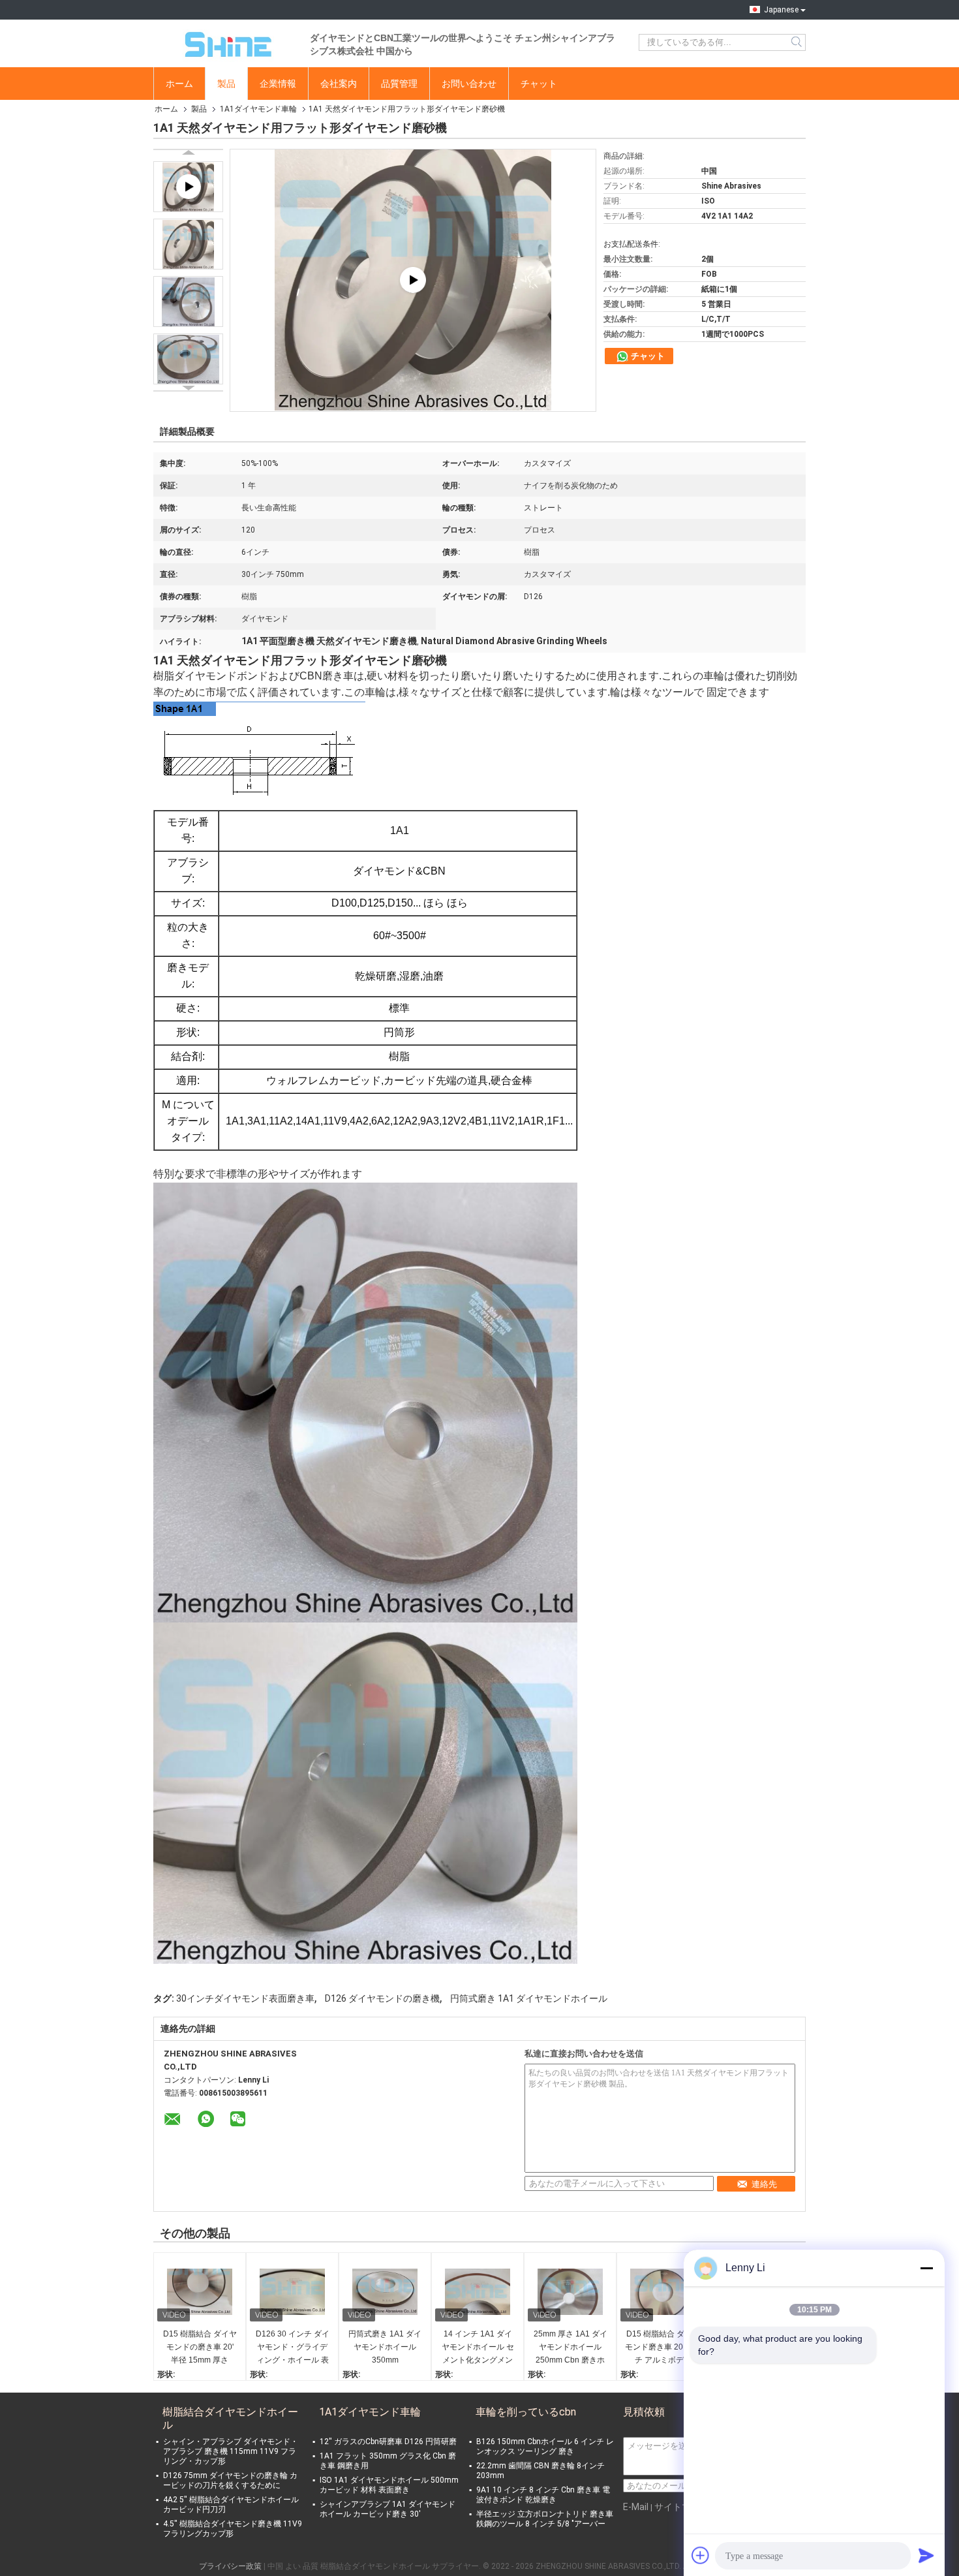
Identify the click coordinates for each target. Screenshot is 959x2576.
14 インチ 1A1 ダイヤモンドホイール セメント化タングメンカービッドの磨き (478, 2348)
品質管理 (399, 84)
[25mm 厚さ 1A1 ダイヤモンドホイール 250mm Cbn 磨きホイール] (570, 2292)
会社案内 (339, 84)
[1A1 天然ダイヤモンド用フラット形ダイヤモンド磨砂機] (188, 244)
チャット (539, 84)
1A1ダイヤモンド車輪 (258, 109)
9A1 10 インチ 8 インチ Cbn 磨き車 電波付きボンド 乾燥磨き (543, 2495)
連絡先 (764, 2184)
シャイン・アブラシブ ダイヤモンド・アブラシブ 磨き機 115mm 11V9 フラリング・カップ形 (231, 2451)
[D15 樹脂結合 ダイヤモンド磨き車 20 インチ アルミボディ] (663, 2292)
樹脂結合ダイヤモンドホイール (230, 2418)
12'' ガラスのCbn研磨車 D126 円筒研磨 (388, 2442)
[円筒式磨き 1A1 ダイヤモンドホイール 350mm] (385, 2292)
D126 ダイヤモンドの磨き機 (382, 1998)
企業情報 (278, 84)
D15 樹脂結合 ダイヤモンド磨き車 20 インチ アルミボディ (663, 2347)
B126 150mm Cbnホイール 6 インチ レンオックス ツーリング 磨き (545, 2446)
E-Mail (636, 2507)
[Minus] (926, 2268)
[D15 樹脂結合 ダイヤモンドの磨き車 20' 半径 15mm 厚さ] (200, 2292)
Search (798, 42)
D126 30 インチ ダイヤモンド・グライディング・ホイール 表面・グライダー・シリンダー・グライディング (293, 2348)
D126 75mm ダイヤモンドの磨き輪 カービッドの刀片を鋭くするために (230, 2480)
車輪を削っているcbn (526, 2412)
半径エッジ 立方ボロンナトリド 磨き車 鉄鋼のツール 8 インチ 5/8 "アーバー (545, 2519)
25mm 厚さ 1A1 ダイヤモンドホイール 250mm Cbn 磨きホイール (571, 2348)
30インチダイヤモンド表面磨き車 (245, 1998)
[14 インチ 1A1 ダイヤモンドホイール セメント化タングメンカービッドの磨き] (478, 2292)
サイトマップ (682, 2507)
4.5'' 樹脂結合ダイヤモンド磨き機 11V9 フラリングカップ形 (233, 2529)
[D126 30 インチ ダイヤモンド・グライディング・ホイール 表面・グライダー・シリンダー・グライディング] (292, 2292)
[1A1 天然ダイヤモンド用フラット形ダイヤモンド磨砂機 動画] (413, 280)
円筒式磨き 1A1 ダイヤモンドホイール (529, 1998)
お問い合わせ (469, 84)
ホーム (179, 84)
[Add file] (701, 2555)
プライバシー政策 (230, 2566)
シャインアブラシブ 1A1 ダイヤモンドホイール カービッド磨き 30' (388, 2509)
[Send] (926, 2555)
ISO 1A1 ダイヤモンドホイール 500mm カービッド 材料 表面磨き (389, 2485)
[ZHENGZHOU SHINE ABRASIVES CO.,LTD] (225, 42)
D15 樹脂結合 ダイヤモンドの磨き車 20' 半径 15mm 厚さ (200, 2347)
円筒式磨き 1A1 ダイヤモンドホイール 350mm (385, 2347)
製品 (226, 84)
